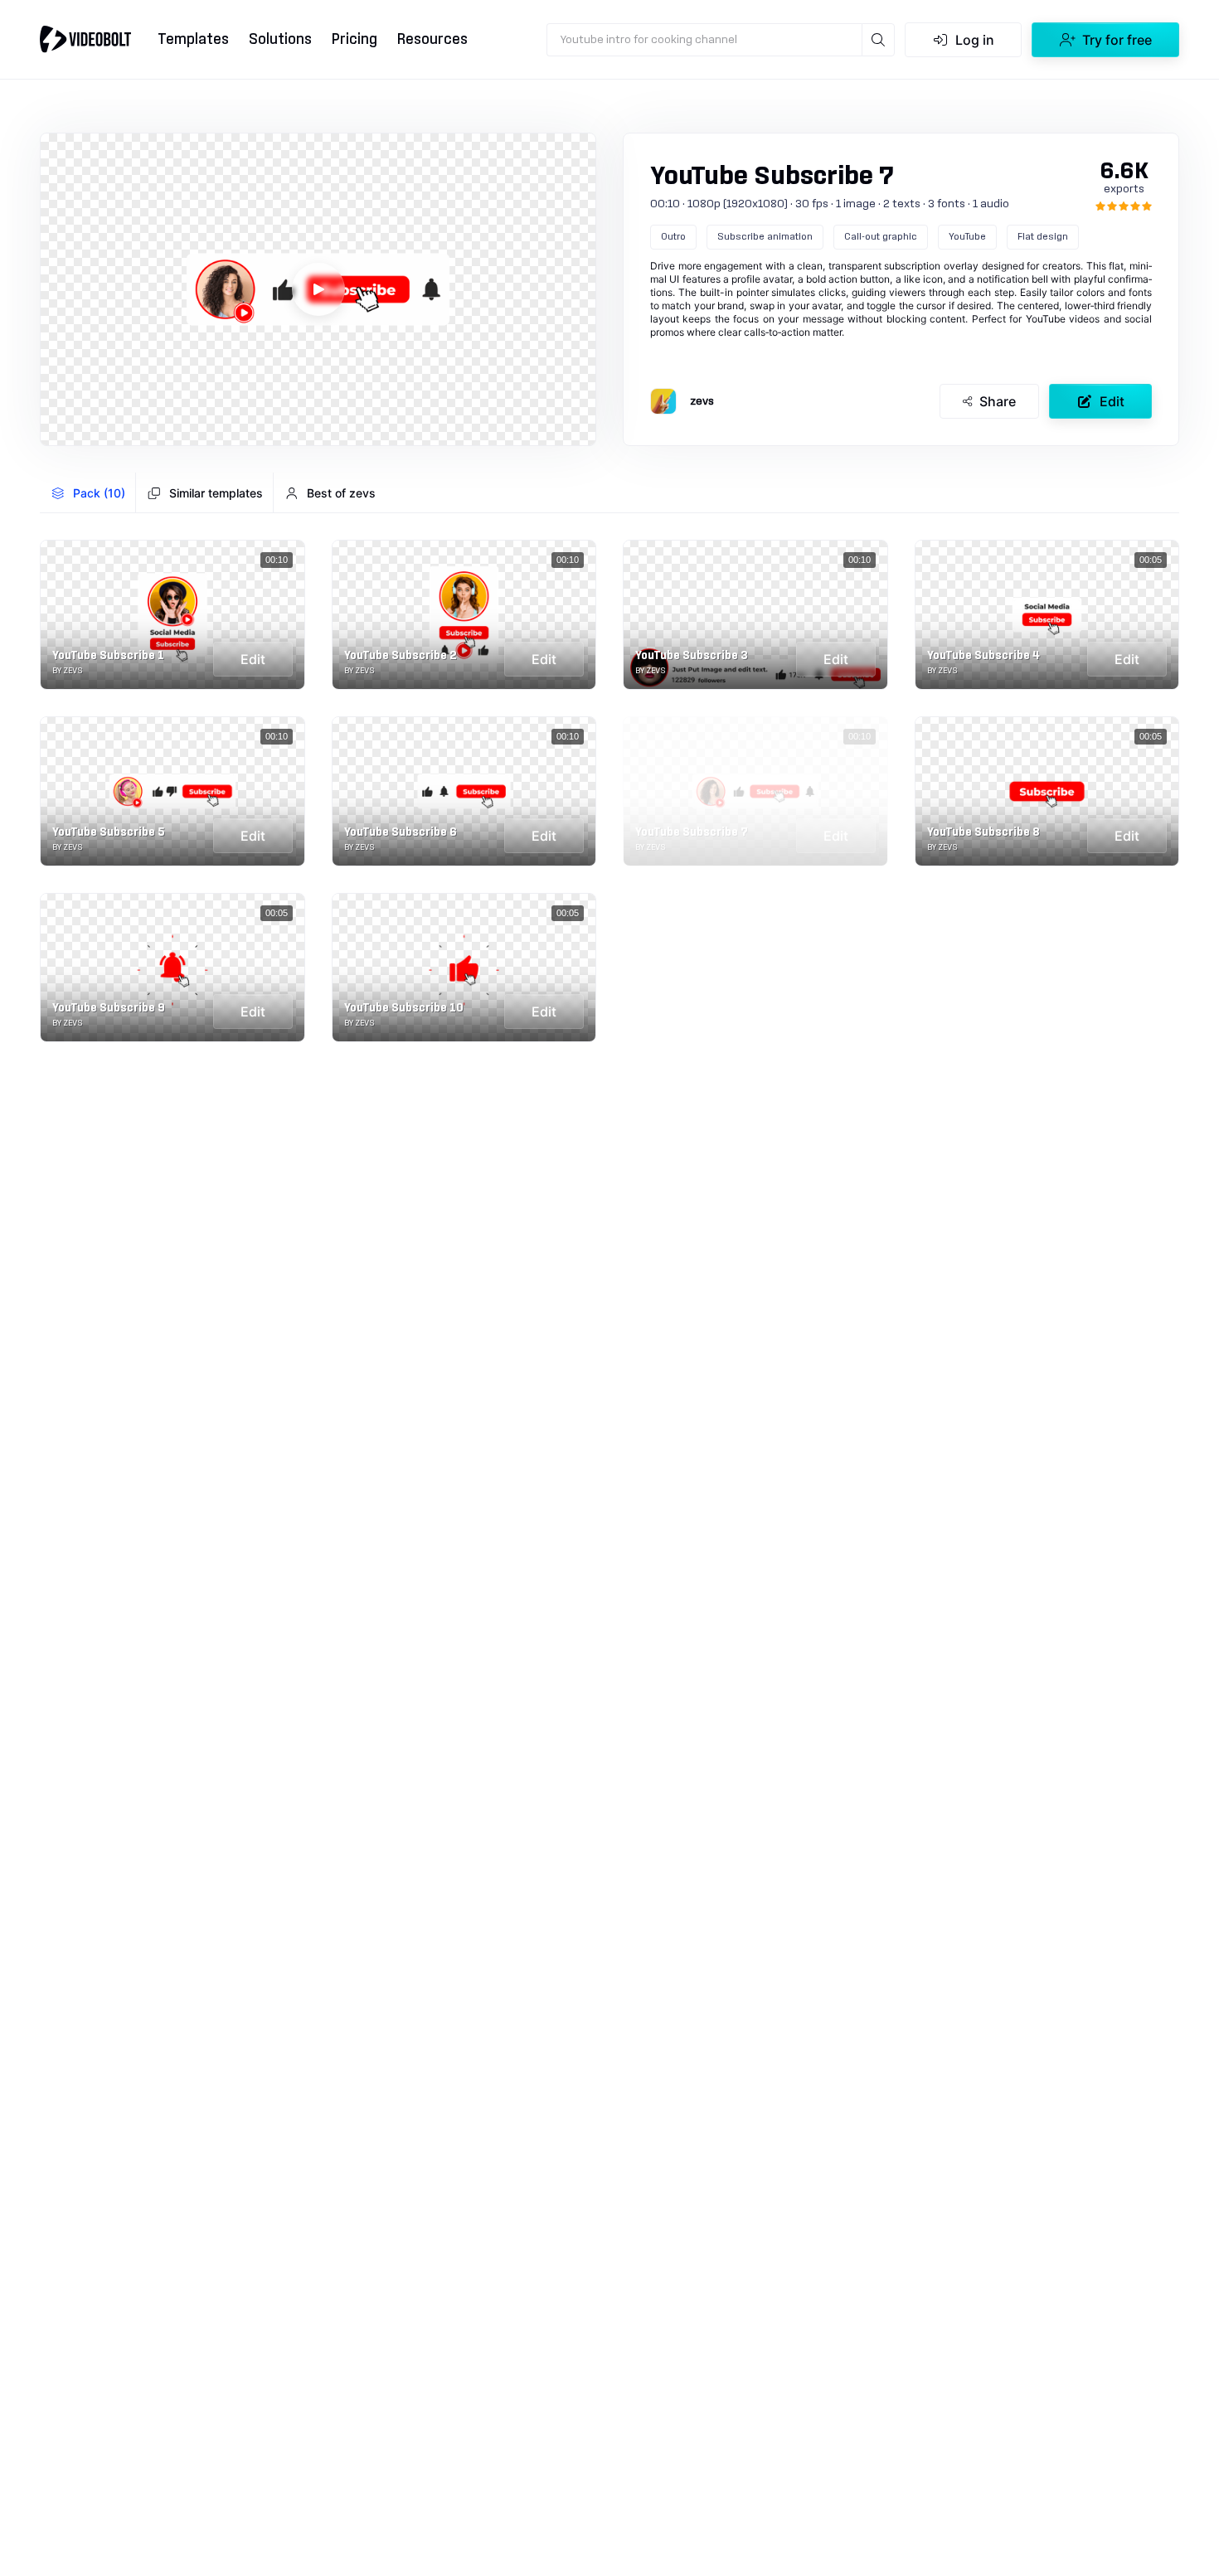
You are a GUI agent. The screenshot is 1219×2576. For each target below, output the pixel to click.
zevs (702, 401)
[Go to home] (85, 39)
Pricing (355, 39)
